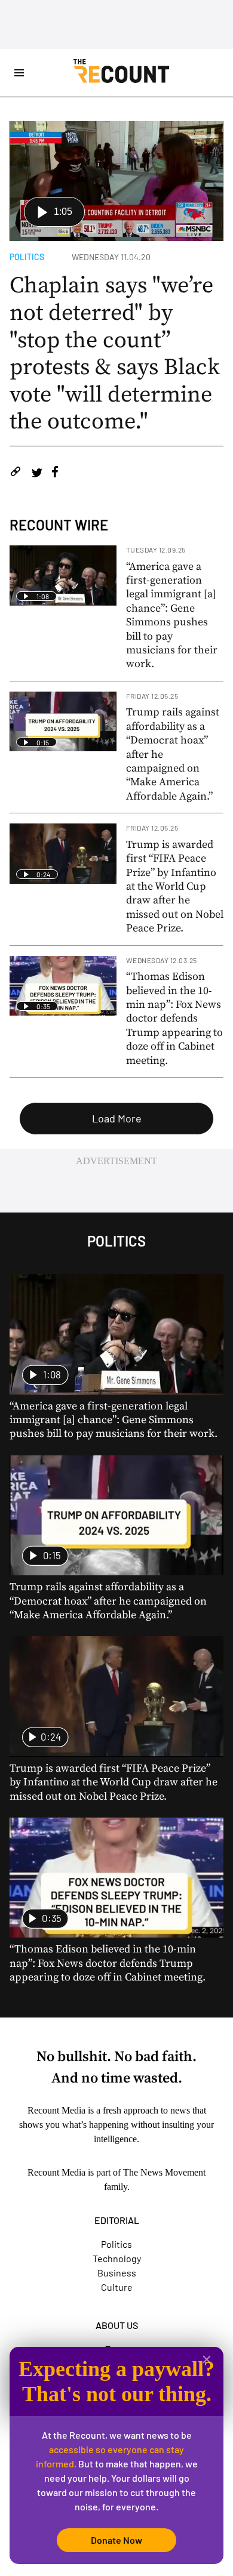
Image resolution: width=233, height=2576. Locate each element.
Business (117, 2273)
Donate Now (116, 2540)
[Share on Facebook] (55, 473)
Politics (27, 257)
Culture (117, 2287)
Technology (117, 2258)
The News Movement (164, 2172)
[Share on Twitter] (37, 473)
